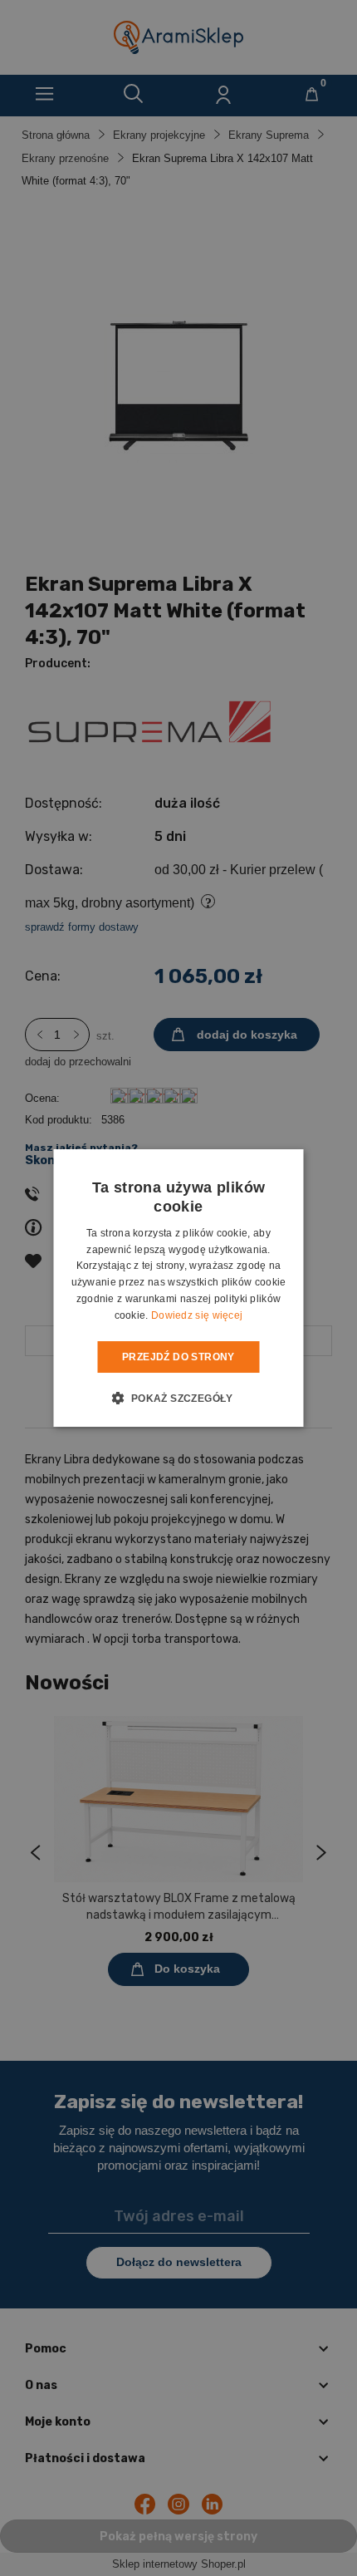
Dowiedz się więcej (197, 1315)
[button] (178, 1398)
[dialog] (178, 1288)
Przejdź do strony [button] (178, 1357)
